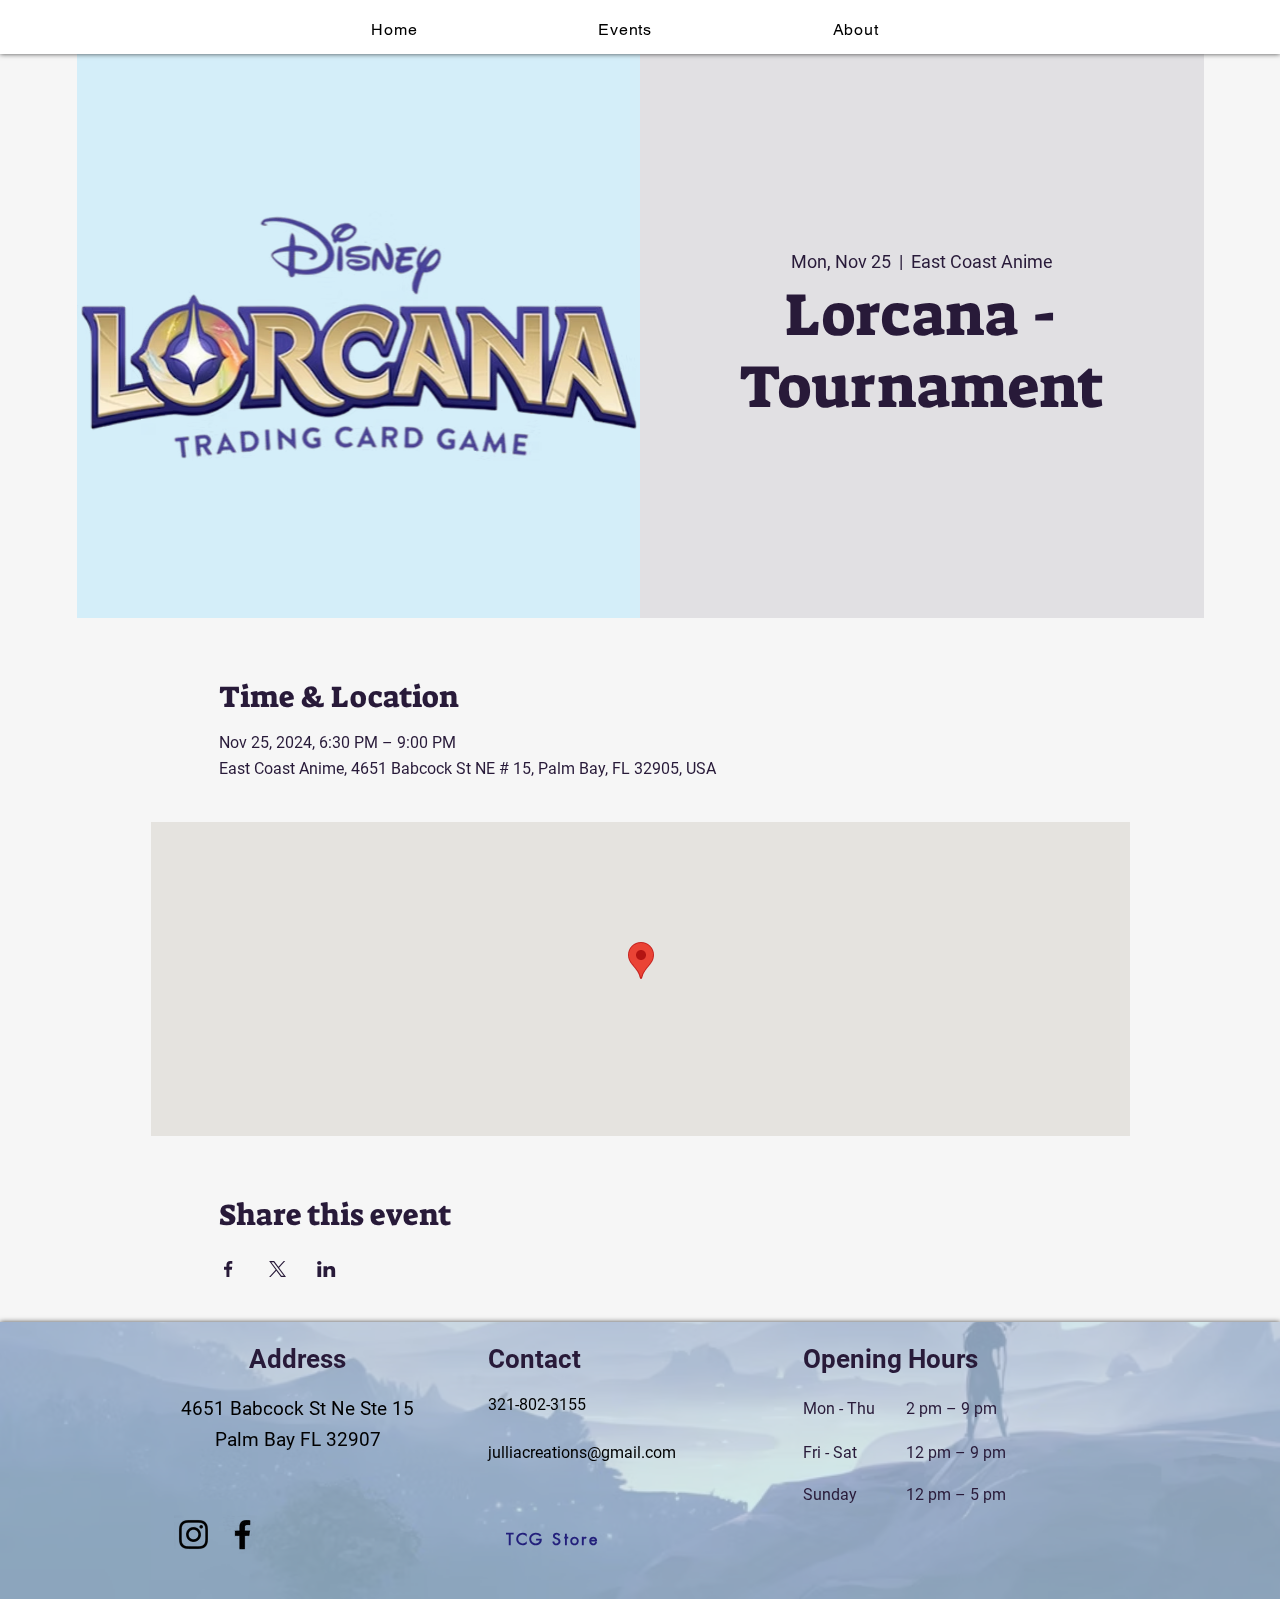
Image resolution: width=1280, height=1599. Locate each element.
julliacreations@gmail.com (582, 1452)
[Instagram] (193, 1534)
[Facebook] (242, 1534)
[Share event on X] (277, 1269)
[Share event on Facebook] (228, 1269)
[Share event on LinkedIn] (326, 1269)
